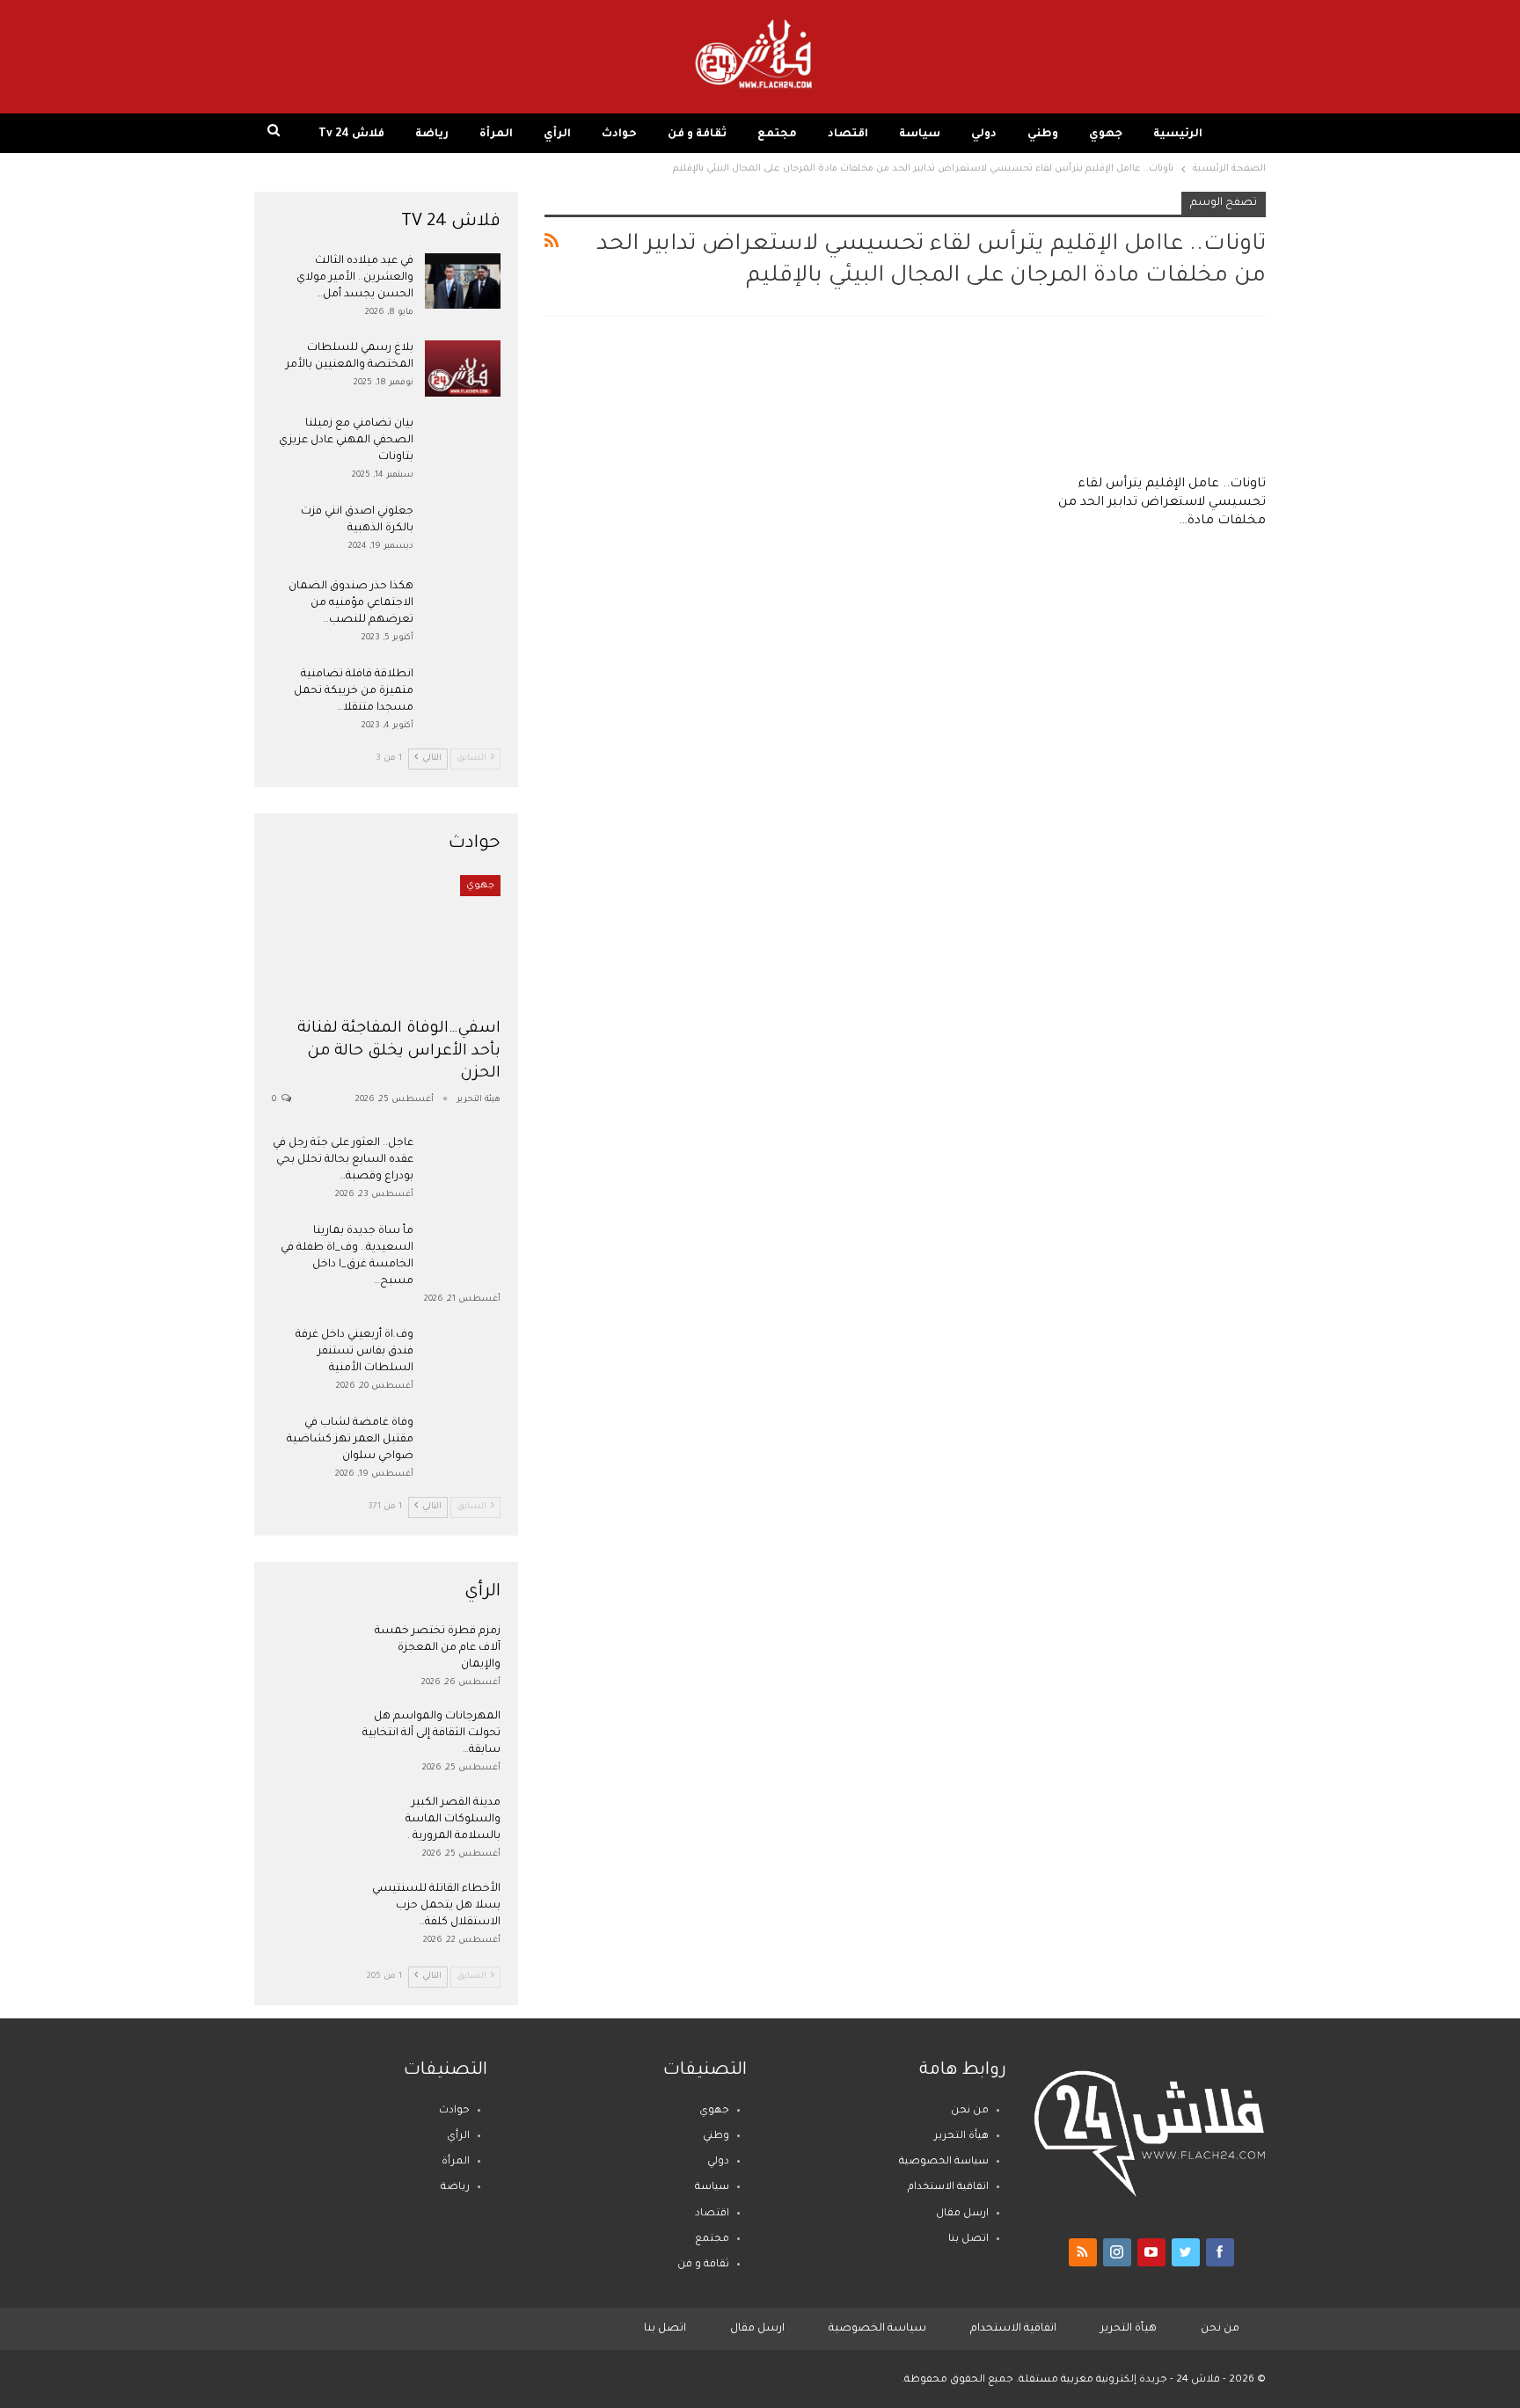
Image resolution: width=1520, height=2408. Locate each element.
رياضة (432, 135)
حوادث (619, 135)
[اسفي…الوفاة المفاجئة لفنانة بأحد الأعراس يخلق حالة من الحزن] (386, 941)
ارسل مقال (962, 2214)
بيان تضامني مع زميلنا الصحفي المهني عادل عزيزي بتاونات (346, 441)
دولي (984, 135)
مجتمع (777, 135)
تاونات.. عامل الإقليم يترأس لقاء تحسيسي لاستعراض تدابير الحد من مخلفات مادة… (1162, 503)
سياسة (920, 135)
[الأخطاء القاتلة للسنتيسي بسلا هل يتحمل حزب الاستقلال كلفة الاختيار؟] (310, 1909)
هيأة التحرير (961, 2137)
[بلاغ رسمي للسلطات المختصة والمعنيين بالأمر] (463, 368)
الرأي (557, 135)
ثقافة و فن (697, 135)
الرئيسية (1178, 135)
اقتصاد (848, 135)
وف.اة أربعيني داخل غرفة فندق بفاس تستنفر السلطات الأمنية (354, 1352)
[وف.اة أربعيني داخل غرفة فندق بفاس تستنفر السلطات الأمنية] (463, 1355)
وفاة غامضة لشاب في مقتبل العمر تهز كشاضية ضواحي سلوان (350, 1440)
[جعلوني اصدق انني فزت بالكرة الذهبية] (463, 532)
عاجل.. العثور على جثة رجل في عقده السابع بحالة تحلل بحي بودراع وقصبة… (343, 1160)
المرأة (496, 135)
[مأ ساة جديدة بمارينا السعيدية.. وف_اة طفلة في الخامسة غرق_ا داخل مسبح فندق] (463, 1251)
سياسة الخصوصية (944, 2162)
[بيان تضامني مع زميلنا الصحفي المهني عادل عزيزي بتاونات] (463, 444)
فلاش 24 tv (351, 135)
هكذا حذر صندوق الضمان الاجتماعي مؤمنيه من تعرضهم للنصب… (351, 603)
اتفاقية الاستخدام (948, 2188)
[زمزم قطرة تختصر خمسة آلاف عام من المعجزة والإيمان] (310, 1652)
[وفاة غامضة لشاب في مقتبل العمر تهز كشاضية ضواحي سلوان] (463, 1443)
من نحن (970, 2111)
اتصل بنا (968, 2240)
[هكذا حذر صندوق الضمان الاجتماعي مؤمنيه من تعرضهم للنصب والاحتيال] (463, 607)
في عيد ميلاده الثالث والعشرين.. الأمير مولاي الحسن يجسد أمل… (355, 278)
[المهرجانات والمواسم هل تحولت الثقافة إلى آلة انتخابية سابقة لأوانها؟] (310, 1737)
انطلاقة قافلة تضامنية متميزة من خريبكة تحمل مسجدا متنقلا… (354, 691)
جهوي (1106, 135)
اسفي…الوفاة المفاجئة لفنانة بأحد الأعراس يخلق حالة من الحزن (399, 1051)
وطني (1043, 135)
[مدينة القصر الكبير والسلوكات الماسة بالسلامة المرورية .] (310, 1823)
